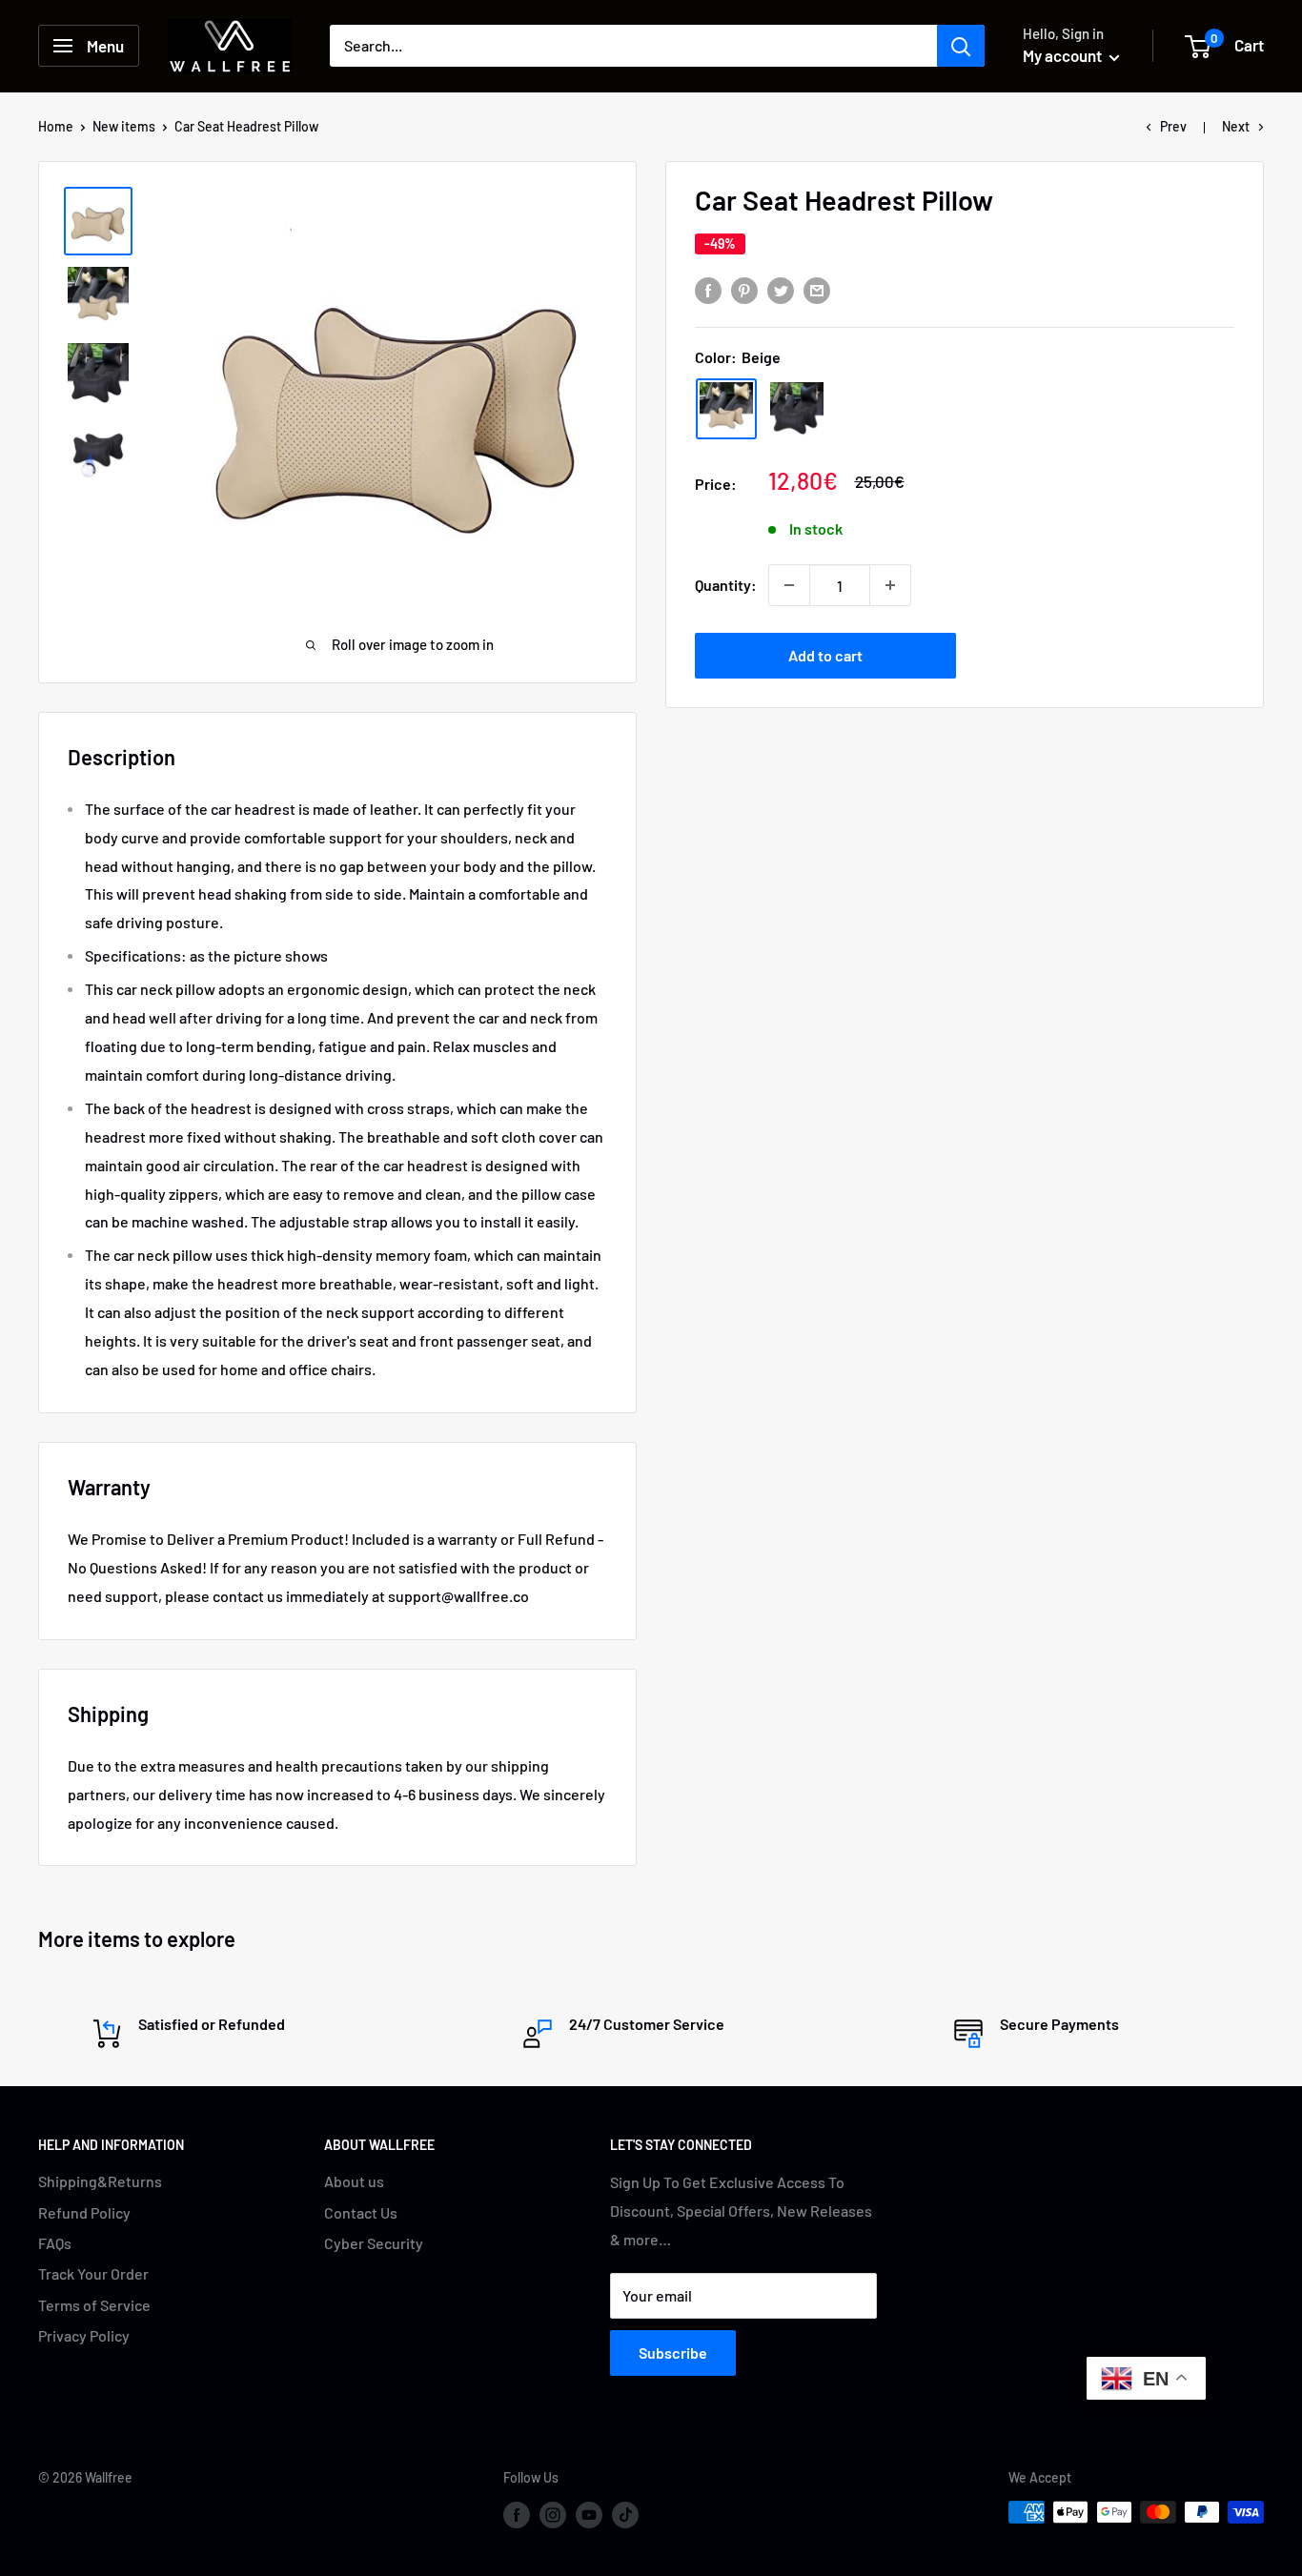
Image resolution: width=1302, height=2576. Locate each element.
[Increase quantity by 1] (890, 585)
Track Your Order (93, 2273)
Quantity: (726, 585)
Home (56, 126)
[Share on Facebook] (708, 289)
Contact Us (361, 2212)
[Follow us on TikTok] (625, 2514)
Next (1236, 126)
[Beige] (726, 409)
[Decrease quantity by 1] (789, 585)
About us (354, 2181)
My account (1064, 55)
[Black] (797, 409)
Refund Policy (84, 2212)
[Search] (961, 46)
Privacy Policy (84, 2335)
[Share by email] (817, 289)
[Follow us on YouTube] (589, 2514)
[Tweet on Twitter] (781, 289)
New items (124, 126)
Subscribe (673, 2353)
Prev (1173, 126)
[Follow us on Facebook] (517, 2514)
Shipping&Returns (100, 2181)
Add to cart (825, 655)
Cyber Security (374, 2243)
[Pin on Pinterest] (744, 289)
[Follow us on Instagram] (553, 2514)
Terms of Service (94, 2305)
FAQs (55, 2243)
